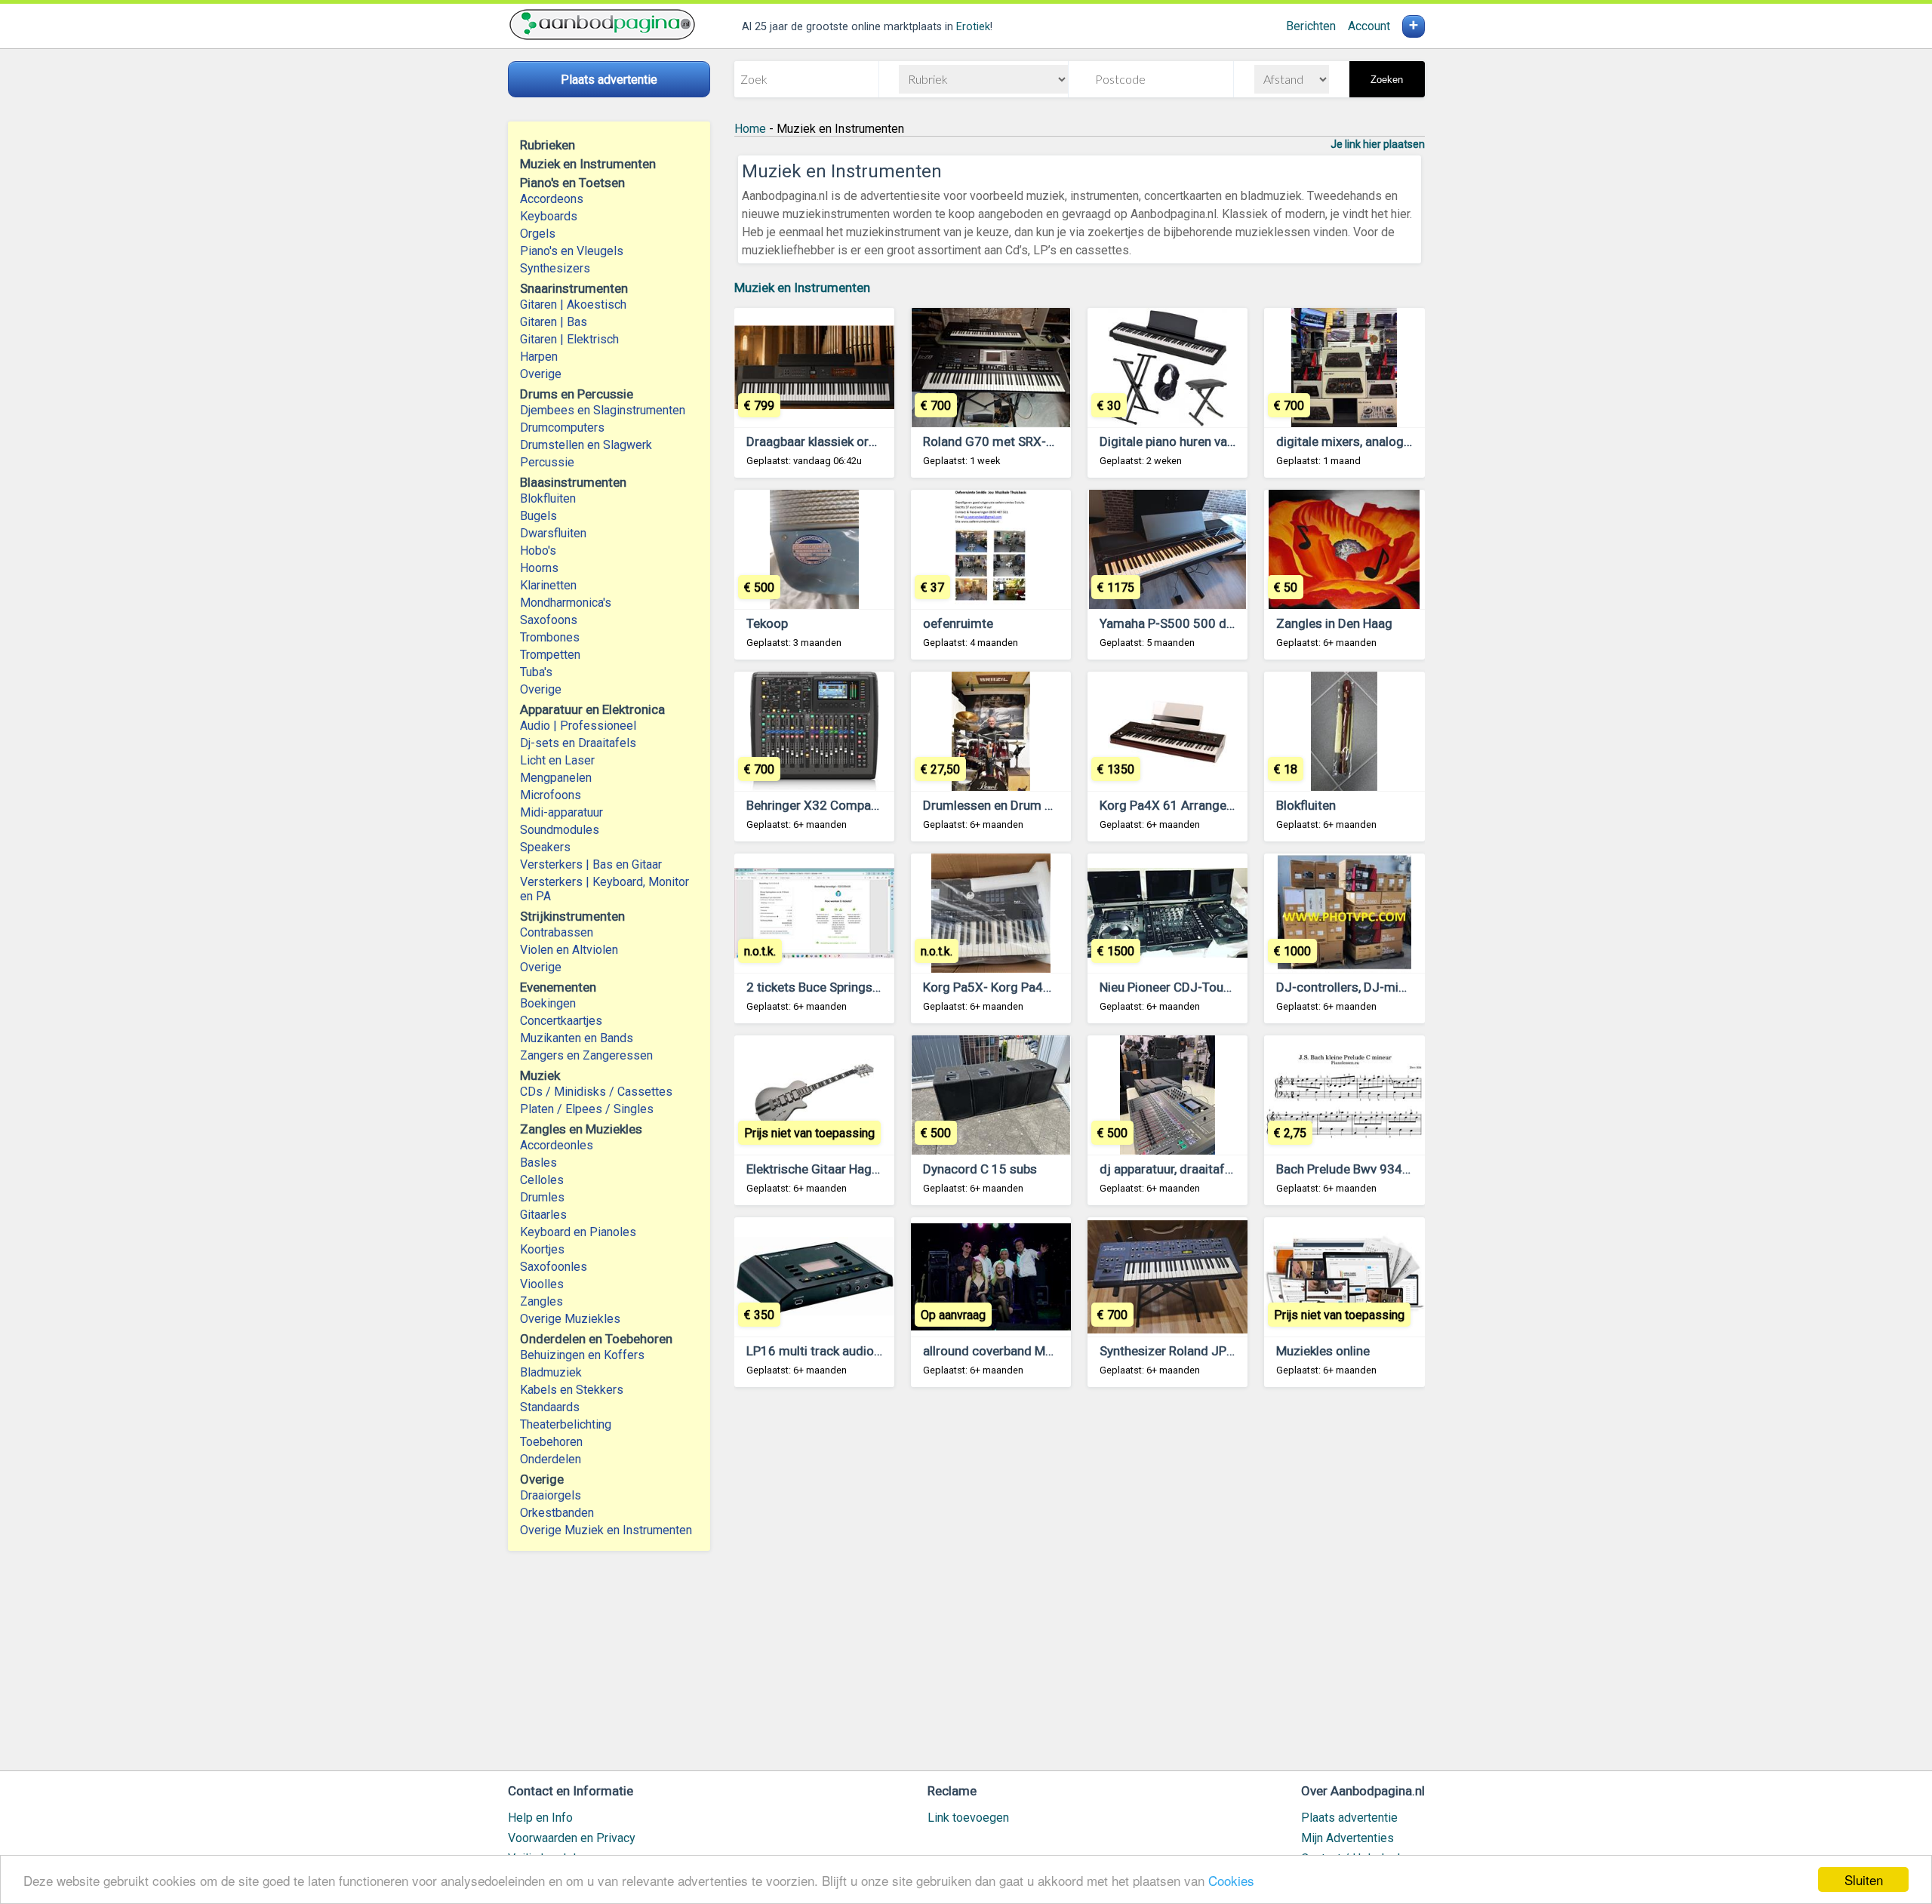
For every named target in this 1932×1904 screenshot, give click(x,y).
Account (1369, 26)
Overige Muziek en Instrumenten (606, 1530)
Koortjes (542, 1249)
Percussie (547, 462)
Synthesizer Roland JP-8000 (1180, 1351)
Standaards (550, 1407)
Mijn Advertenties (1347, 1838)
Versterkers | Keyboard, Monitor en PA (605, 889)
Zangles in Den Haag (1334, 623)
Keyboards (549, 216)
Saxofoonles (554, 1267)
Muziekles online (1323, 1351)
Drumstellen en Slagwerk (586, 445)
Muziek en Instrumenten (802, 288)
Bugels (538, 516)
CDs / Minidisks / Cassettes (596, 1092)
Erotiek (973, 27)
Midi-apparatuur (561, 812)
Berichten (1311, 26)
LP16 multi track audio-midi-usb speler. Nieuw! (878, 1351)
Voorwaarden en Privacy (572, 1838)
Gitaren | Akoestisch (573, 305)
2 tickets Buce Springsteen (822, 987)
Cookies (1231, 1880)
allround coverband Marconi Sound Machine (1047, 1351)
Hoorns (539, 568)
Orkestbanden (557, 1513)
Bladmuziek (551, 1372)
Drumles (542, 1197)
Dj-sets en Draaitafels (578, 743)
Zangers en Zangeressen (586, 1055)
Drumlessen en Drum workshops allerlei (1035, 805)
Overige (541, 374)
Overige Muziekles (570, 1319)
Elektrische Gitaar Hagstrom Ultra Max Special (877, 1169)
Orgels (538, 234)
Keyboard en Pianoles (578, 1232)
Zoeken (1387, 80)
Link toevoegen (968, 1818)
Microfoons (551, 795)
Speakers (545, 847)
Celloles (542, 1180)
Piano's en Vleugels (572, 251)
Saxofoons (549, 620)
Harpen (539, 357)
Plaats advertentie (1349, 1818)
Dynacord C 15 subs (980, 1169)
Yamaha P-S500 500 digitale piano (1197, 623)
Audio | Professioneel (578, 726)
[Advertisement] (1080, 1586)
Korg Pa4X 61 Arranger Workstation (1201, 805)
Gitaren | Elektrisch (569, 339)
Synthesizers (555, 268)
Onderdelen (551, 1459)
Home (750, 129)
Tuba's (536, 672)
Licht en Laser (557, 760)
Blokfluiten (548, 498)
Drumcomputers (562, 428)
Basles (538, 1163)
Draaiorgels (551, 1495)
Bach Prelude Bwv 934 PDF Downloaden (1389, 1169)
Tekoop (767, 623)
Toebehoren (551, 1442)
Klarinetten (548, 585)
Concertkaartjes (561, 1021)
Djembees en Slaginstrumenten (603, 410)
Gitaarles (543, 1215)
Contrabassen (557, 932)
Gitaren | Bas (554, 322)
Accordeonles (557, 1145)
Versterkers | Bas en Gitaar (591, 864)
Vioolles (542, 1284)
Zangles (541, 1301)
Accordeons (552, 199)
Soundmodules (560, 830)
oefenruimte (958, 623)
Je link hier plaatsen (1378, 144)
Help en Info (540, 1818)
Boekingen (548, 1003)
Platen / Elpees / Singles (587, 1109)
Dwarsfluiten (553, 533)
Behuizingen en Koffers (582, 1355)
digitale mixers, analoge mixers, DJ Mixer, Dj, (1401, 441)
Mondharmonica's (566, 603)
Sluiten (1864, 1879)
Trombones (550, 637)
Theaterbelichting (566, 1424)
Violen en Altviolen (569, 950)
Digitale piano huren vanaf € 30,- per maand (1222, 441)
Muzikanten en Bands (577, 1038)
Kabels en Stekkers (572, 1390)
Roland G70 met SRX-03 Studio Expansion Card (1057, 441)
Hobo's (538, 551)
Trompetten (550, 655)
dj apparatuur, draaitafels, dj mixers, (1201, 1169)
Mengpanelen (556, 778)
